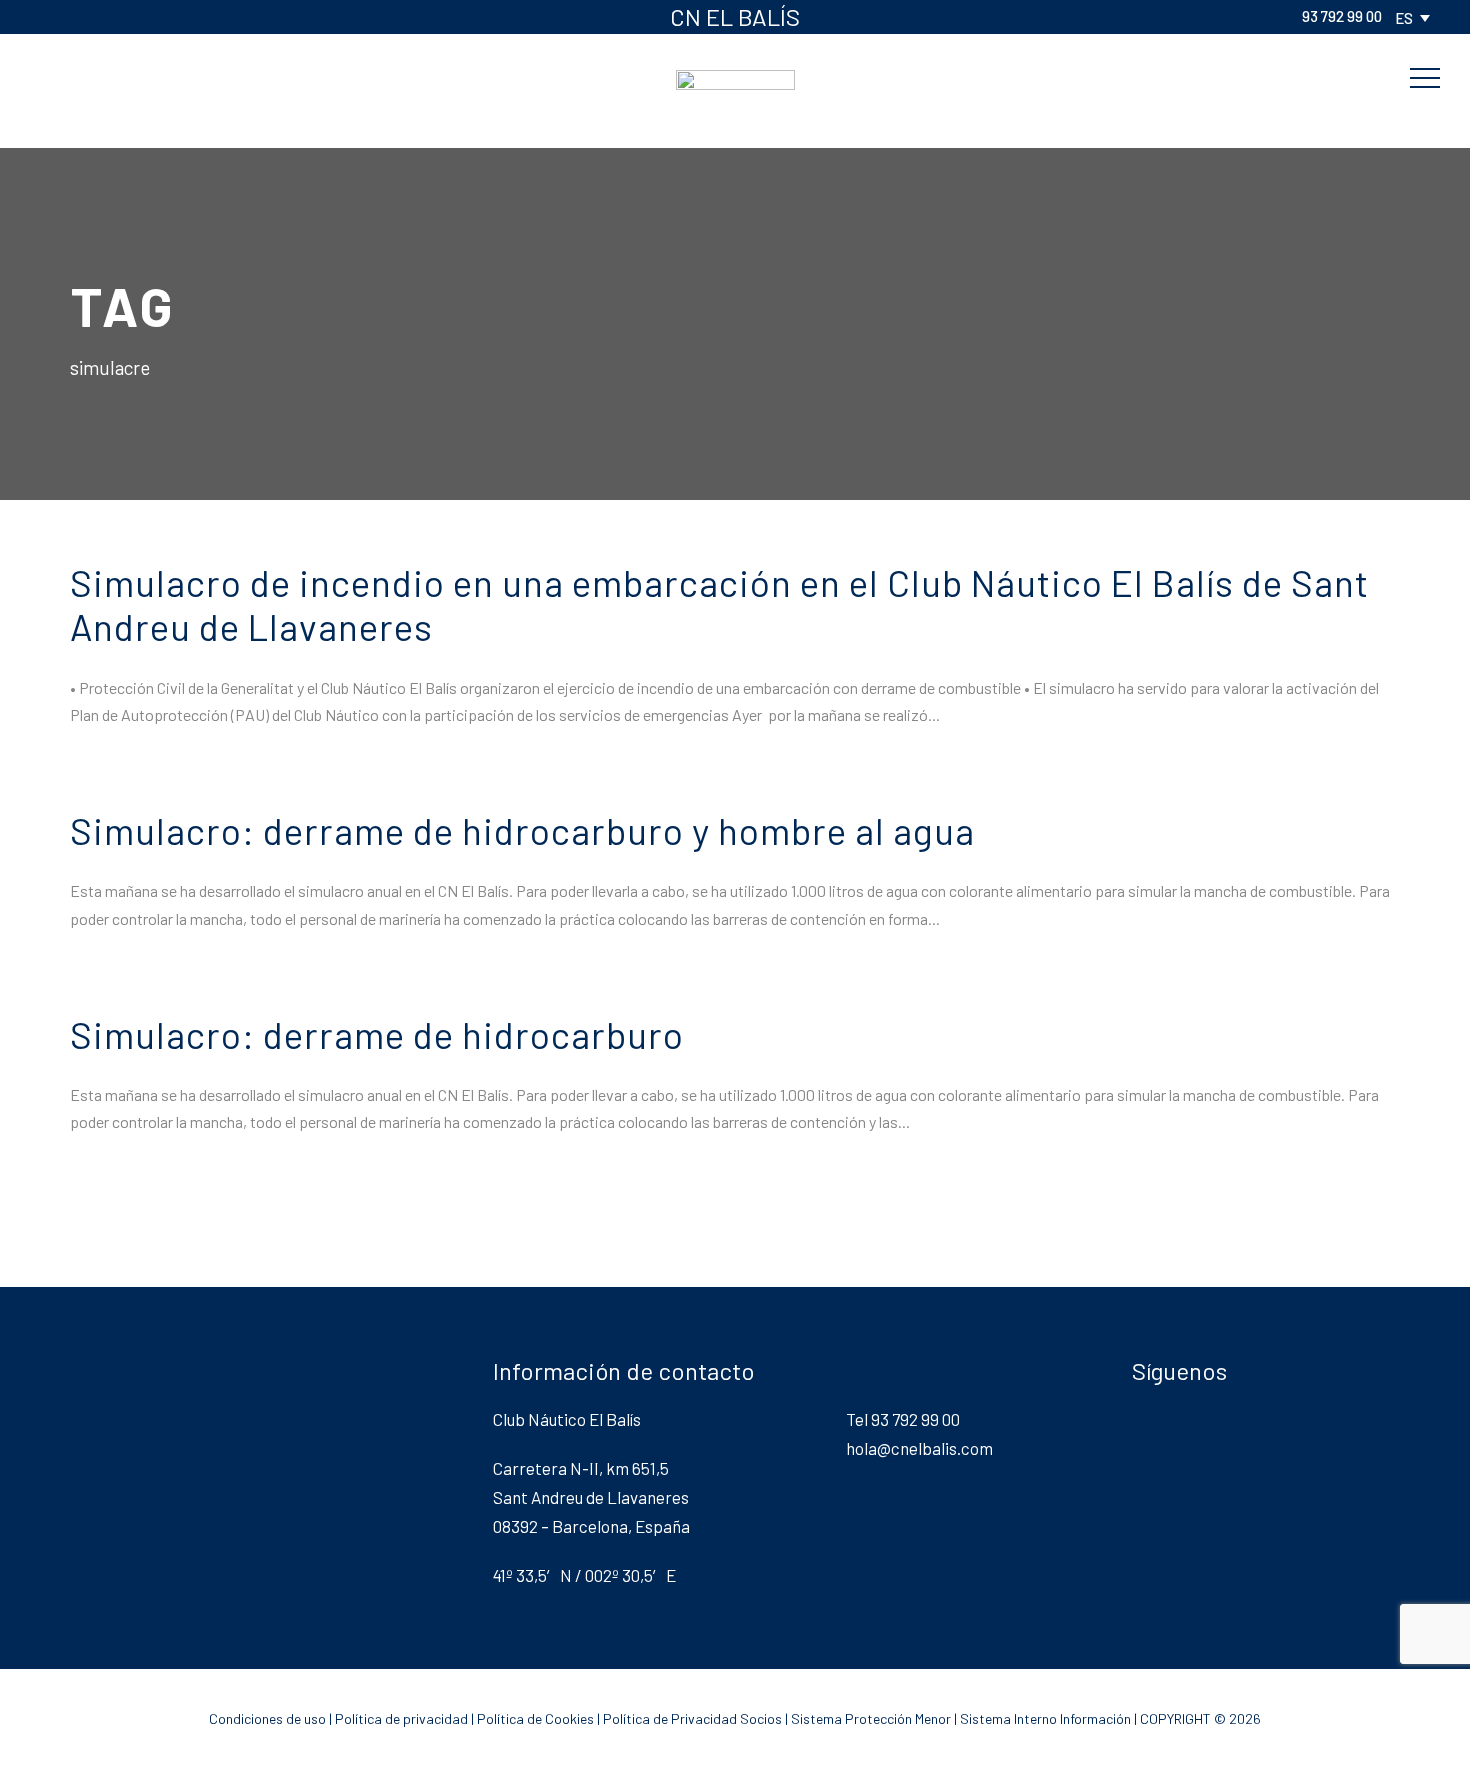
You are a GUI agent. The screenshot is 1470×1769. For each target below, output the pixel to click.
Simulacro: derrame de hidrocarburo (377, 1034)
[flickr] (78, 16)
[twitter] (142, 16)
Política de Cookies (535, 1718)
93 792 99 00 (1342, 16)
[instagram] (206, 16)
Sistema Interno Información (1045, 1718)
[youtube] (174, 16)
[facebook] (46, 16)
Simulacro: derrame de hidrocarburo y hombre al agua (522, 830)
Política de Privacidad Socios (692, 1718)
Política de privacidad (401, 1718)
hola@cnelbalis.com (919, 1448)
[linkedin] (110, 16)
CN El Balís (735, 17)
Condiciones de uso (267, 1718)
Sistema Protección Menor (871, 1718)
